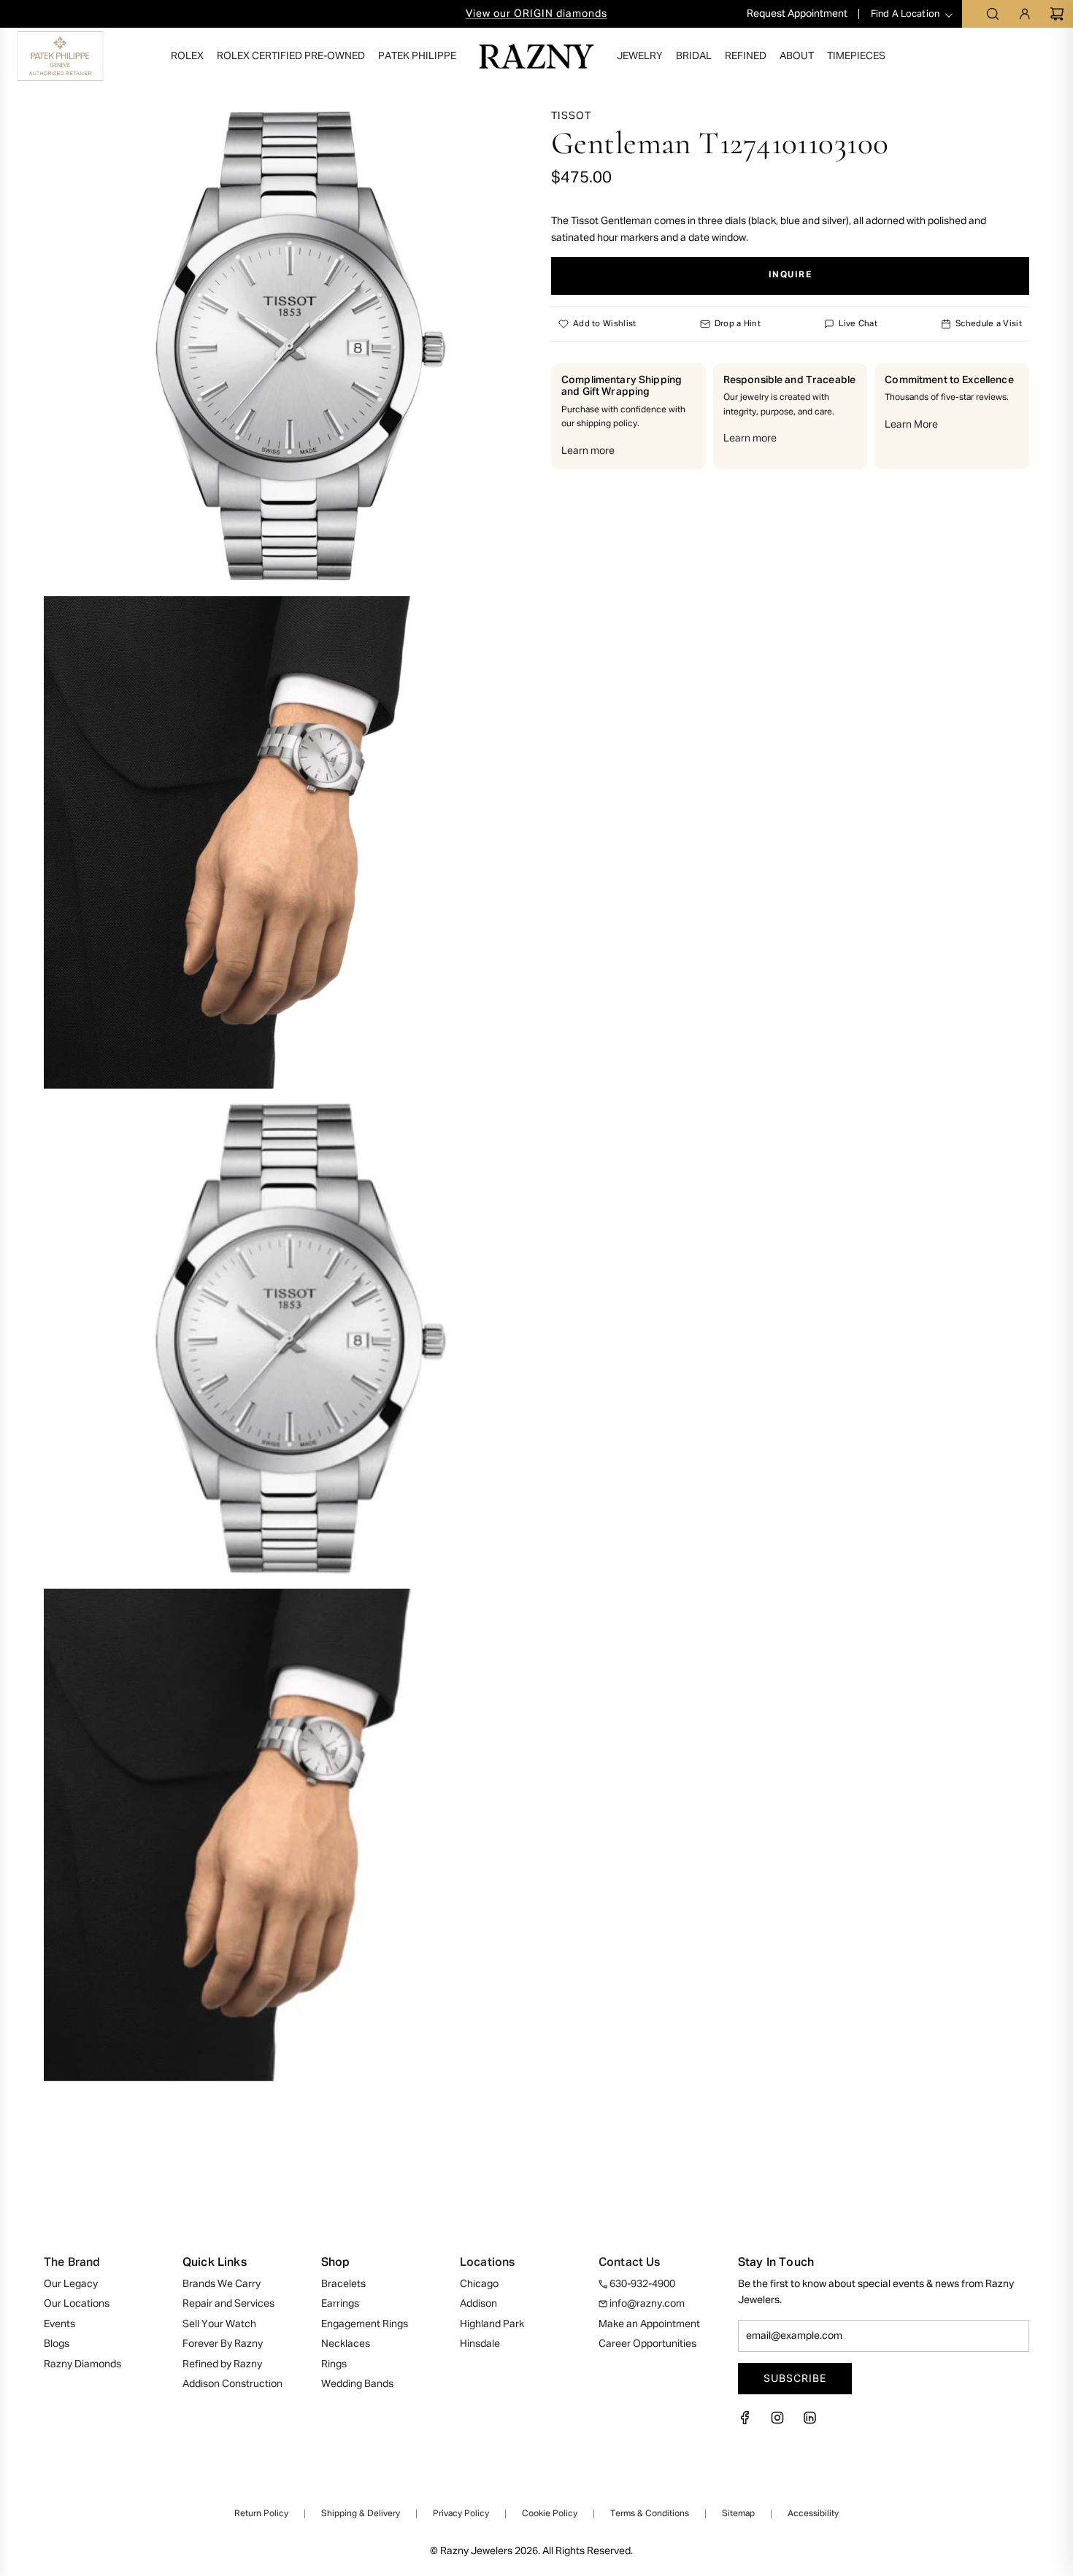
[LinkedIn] (809, 2422)
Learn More (911, 425)
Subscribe (795, 2378)
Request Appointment (798, 14)
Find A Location (905, 14)
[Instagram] (777, 2422)
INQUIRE (791, 276)
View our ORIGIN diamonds (536, 14)
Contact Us (630, 2263)
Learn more (588, 451)
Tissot (571, 116)
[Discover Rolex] (1004, 56)
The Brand (72, 2263)
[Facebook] (750, 2422)
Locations (487, 2263)
